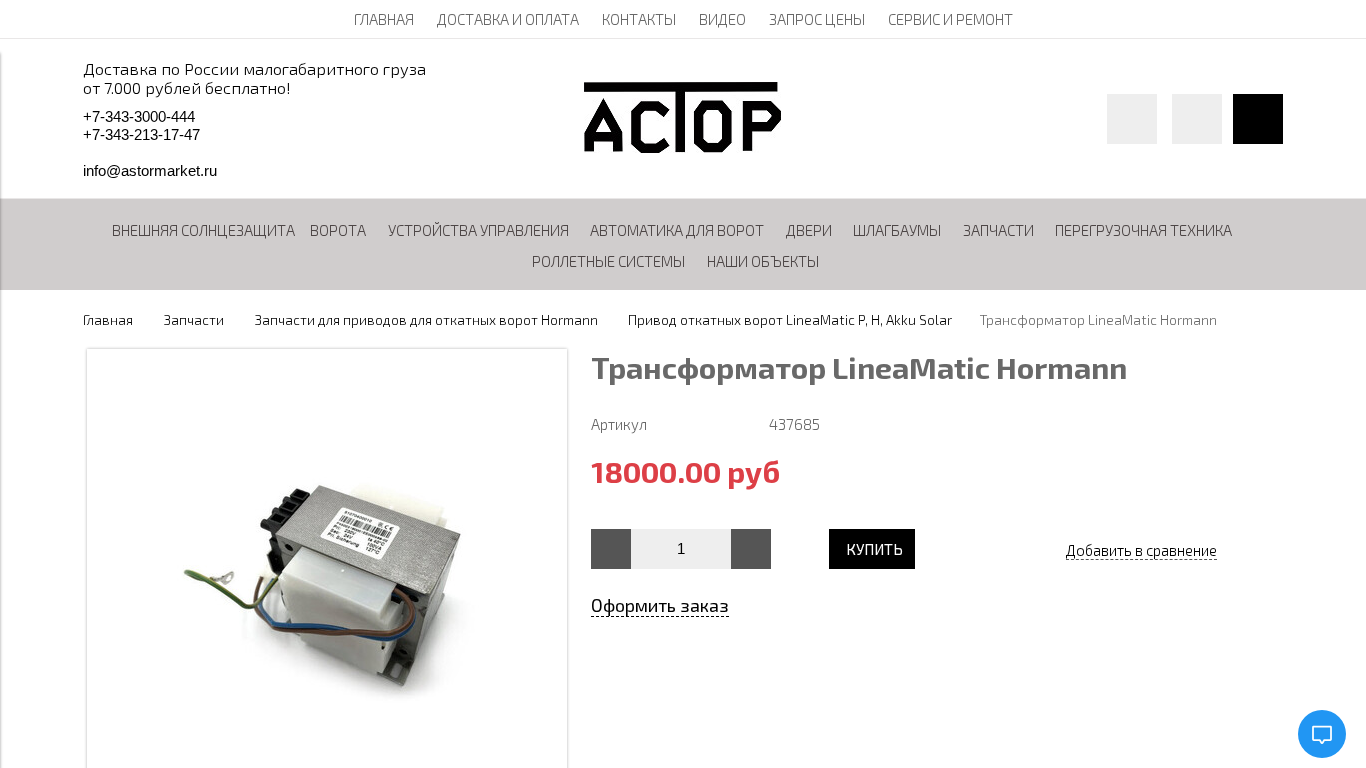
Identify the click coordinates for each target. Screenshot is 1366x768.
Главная (108, 320)
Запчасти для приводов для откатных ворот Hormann (426, 320)
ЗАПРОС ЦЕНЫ (817, 19)
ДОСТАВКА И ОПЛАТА (508, 19)
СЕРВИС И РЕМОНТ (950, 19)
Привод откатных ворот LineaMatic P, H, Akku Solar (790, 320)
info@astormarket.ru (150, 170)
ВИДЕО (722, 19)
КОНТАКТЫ (639, 19)
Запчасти (194, 320)
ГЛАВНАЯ (384, 19)
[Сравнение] (1197, 119)
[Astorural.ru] (682, 147)
